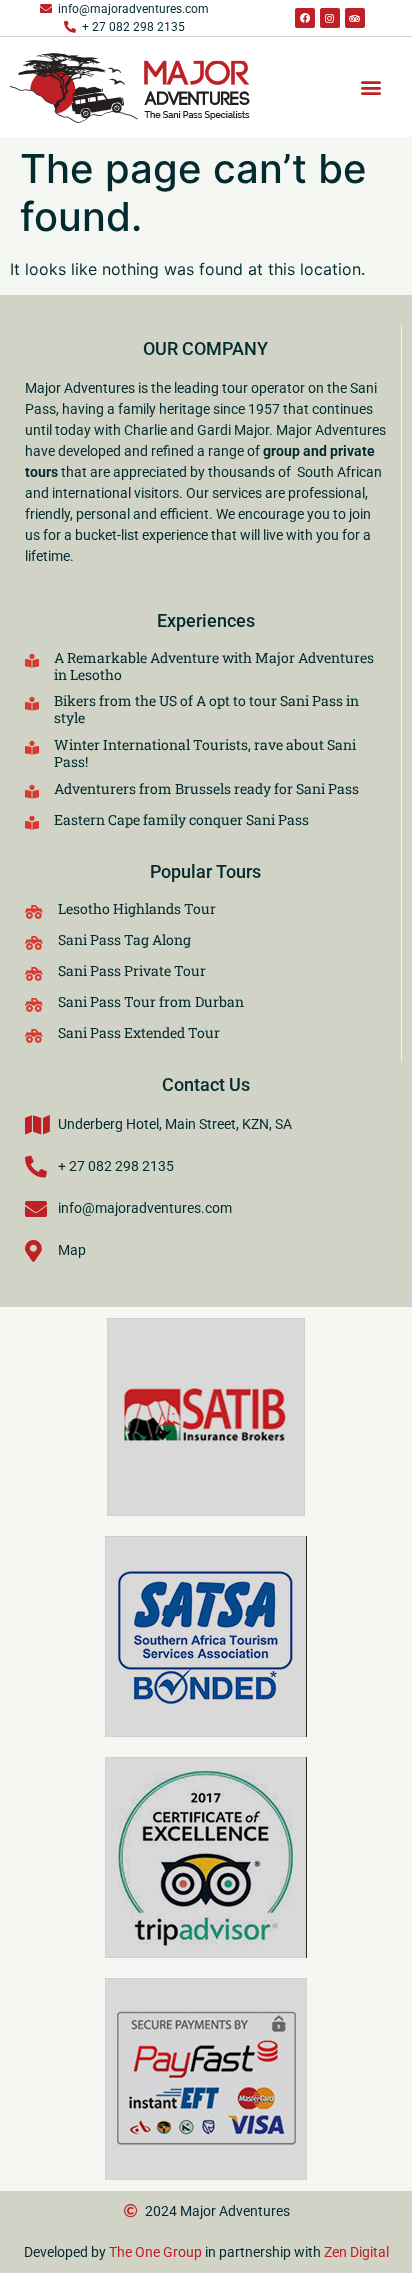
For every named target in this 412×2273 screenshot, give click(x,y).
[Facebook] (305, 18)
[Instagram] (330, 18)
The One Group (155, 2252)
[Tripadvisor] (355, 18)
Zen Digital (356, 2252)
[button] (370, 87)
